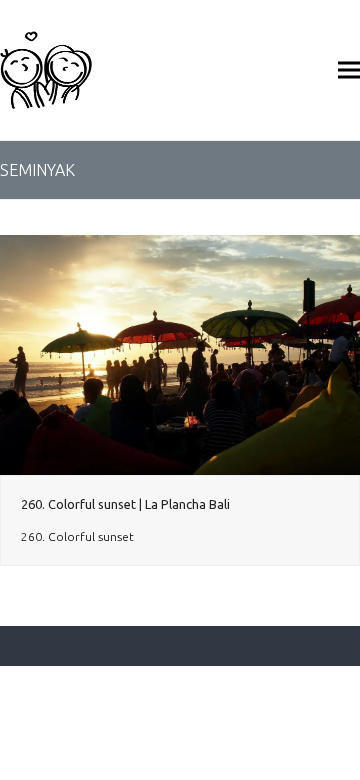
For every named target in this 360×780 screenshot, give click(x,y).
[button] (349, 69)
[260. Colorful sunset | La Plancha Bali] (180, 353)
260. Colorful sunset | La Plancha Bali (125, 504)
